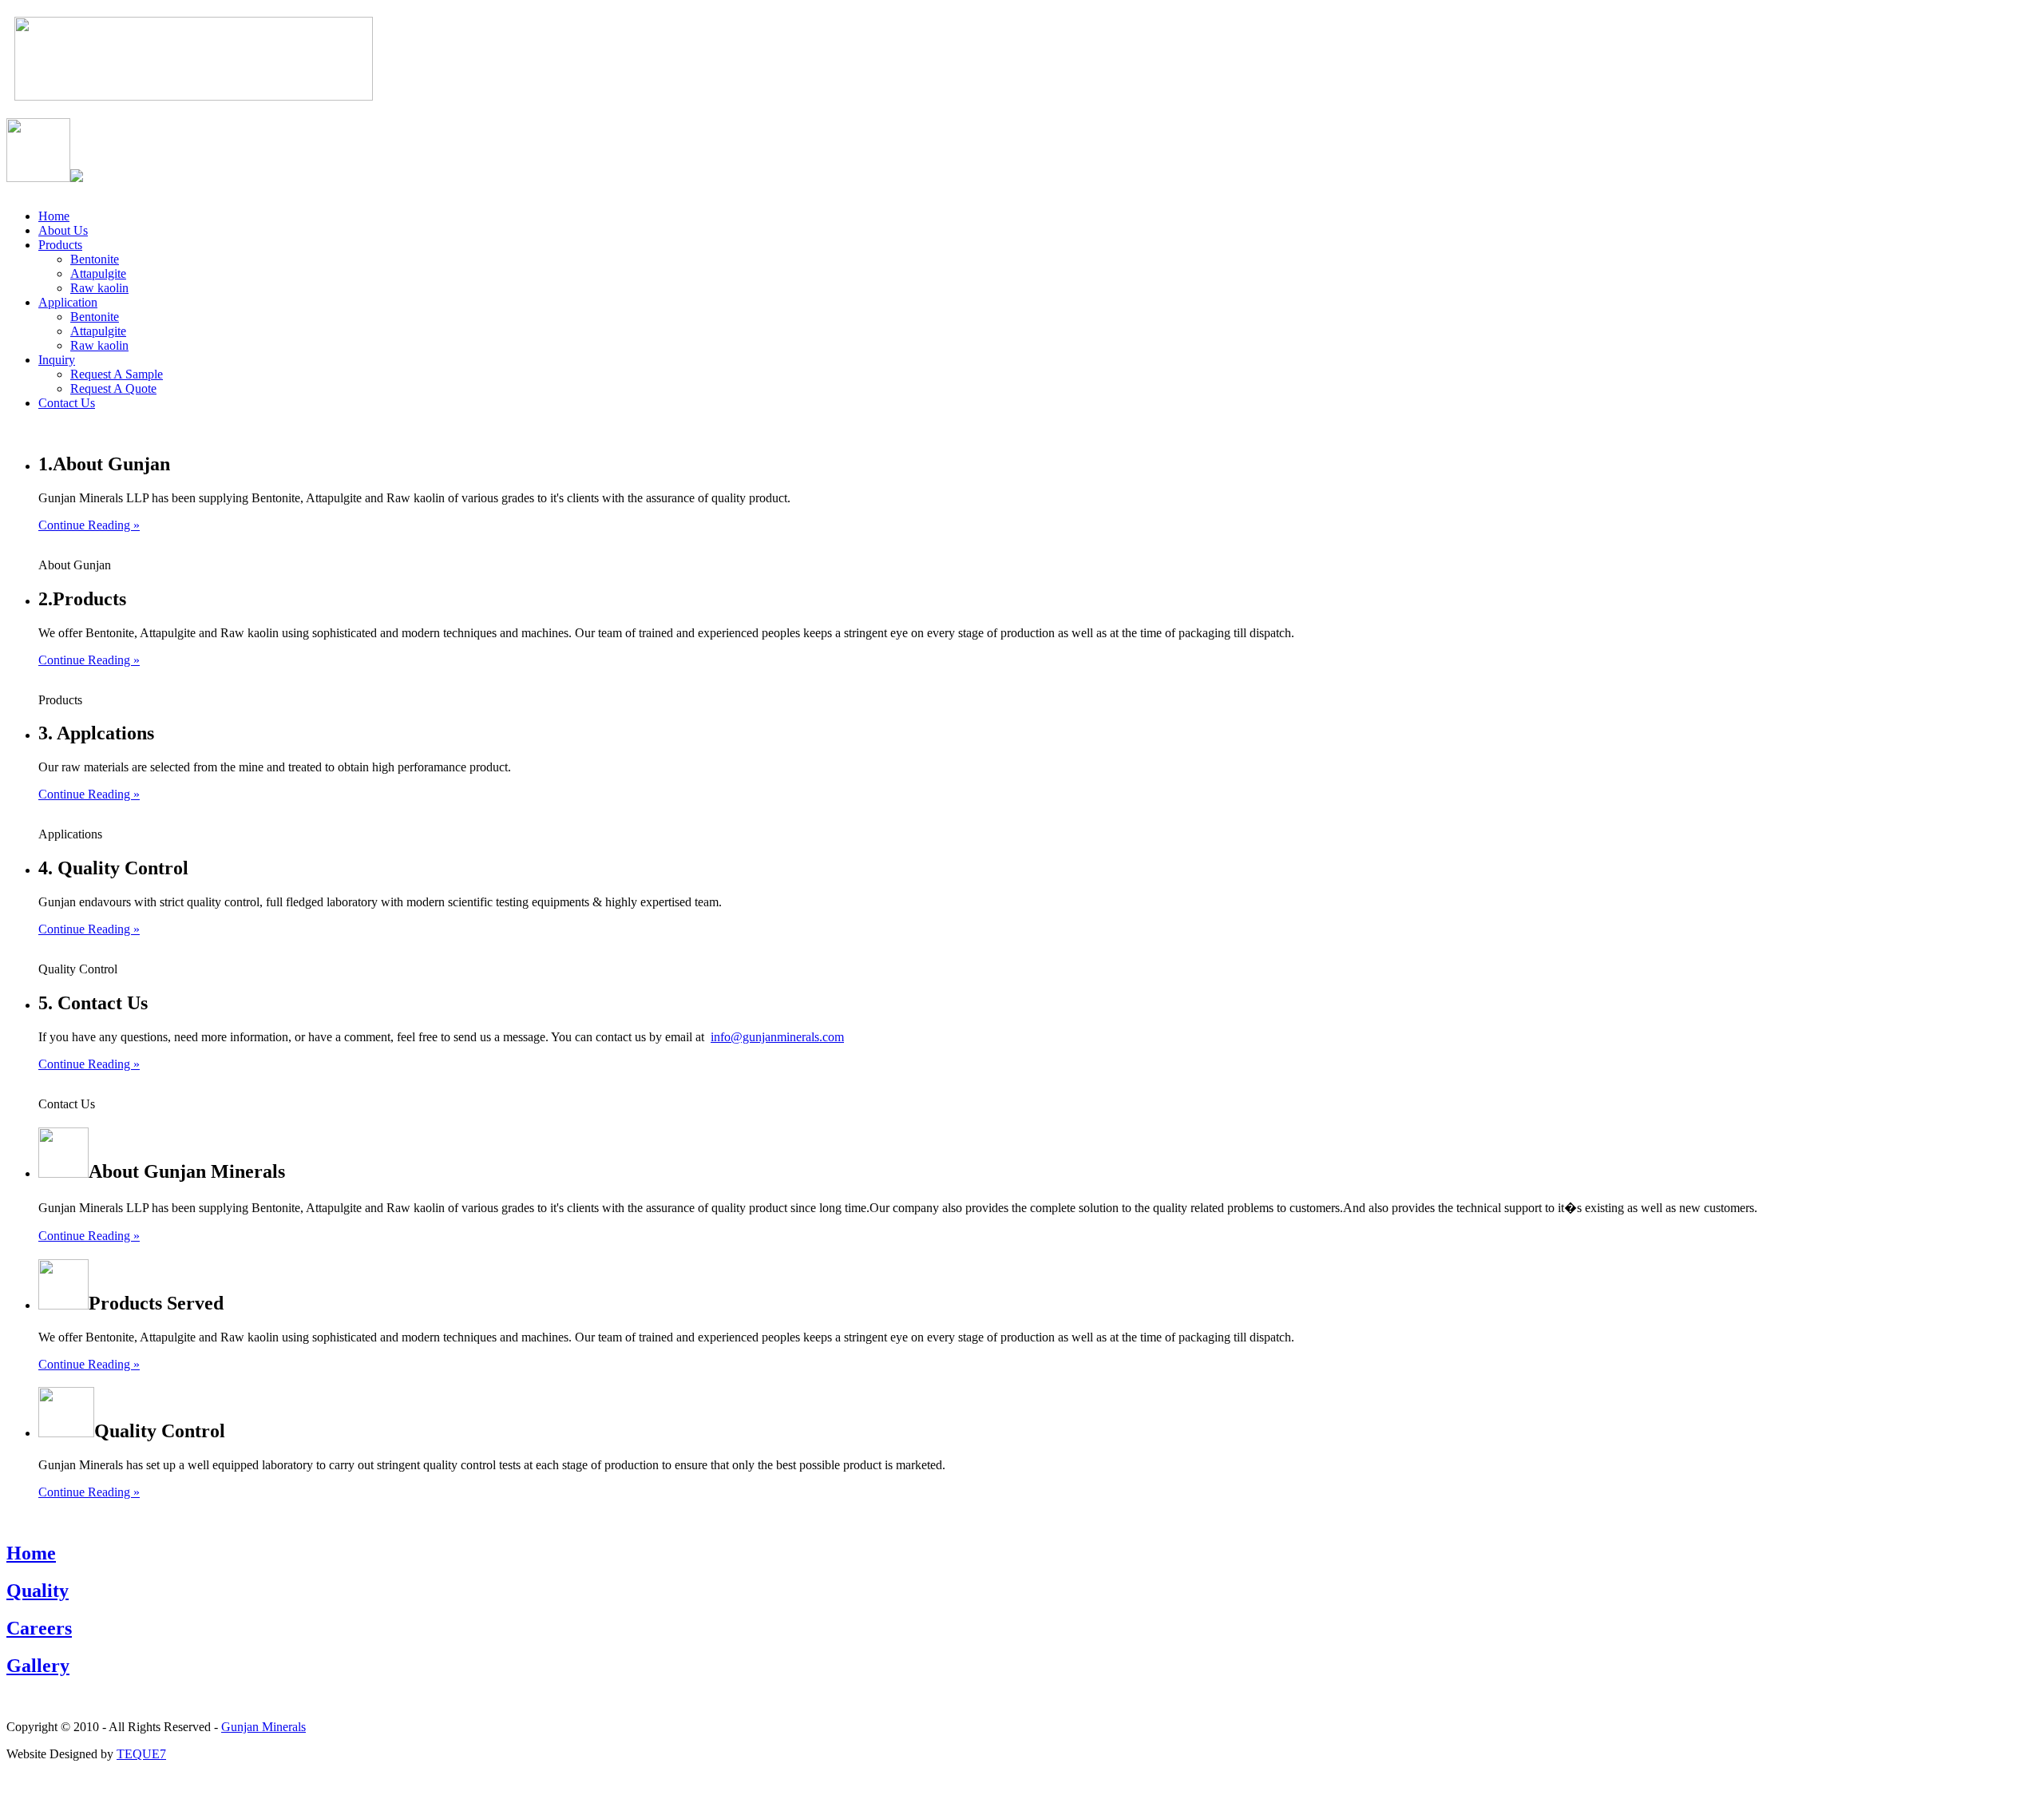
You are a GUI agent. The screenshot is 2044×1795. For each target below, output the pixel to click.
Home (54, 216)
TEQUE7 (141, 1754)
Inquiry (57, 360)
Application (68, 302)
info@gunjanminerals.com (777, 1037)
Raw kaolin (99, 288)
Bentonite (95, 259)
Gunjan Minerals (263, 1727)
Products (60, 245)
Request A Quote (113, 388)
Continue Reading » (89, 525)
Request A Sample (117, 374)
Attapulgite (98, 273)
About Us (63, 230)
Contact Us (67, 403)
